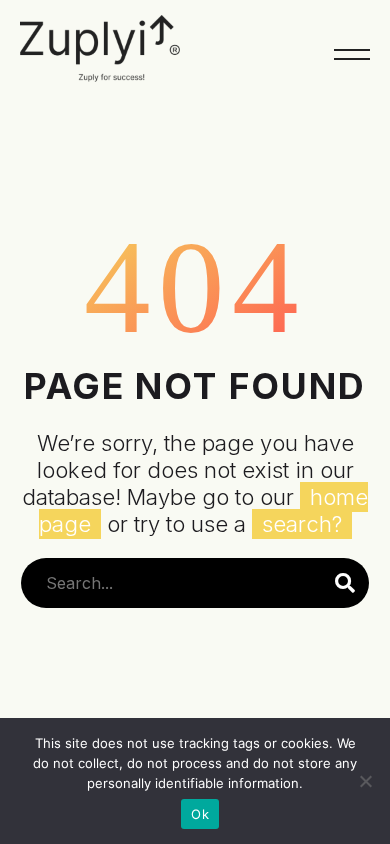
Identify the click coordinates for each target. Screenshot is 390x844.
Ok (200, 814)
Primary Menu (352, 54)
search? (302, 524)
